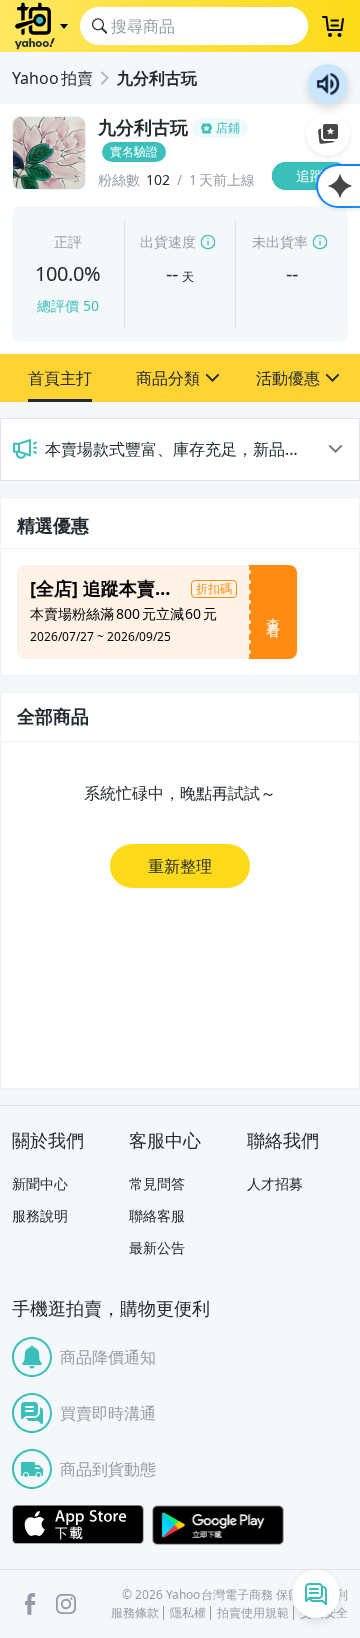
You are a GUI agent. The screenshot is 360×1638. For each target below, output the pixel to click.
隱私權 (188, 1613)
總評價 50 (68, 305)
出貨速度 (168, 241)
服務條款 (135, 1613)
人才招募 (275, 1183)
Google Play (218, 1525)
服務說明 (40, 1215)
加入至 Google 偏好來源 (328, 134)
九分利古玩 (157, 78)
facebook (30, 1604)
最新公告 (157, 1247)
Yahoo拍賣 (52, 78)
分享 (314, 214)
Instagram (66, 1604)
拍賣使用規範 (253, 1613)
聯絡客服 (157, 1215)
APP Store (78, 1525)
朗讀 (328, 84)
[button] (60, 378)
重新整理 (180, 866)
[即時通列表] (316, 1594)
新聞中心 (40, 1183)
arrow (335, 449)
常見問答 (157, 1183)
